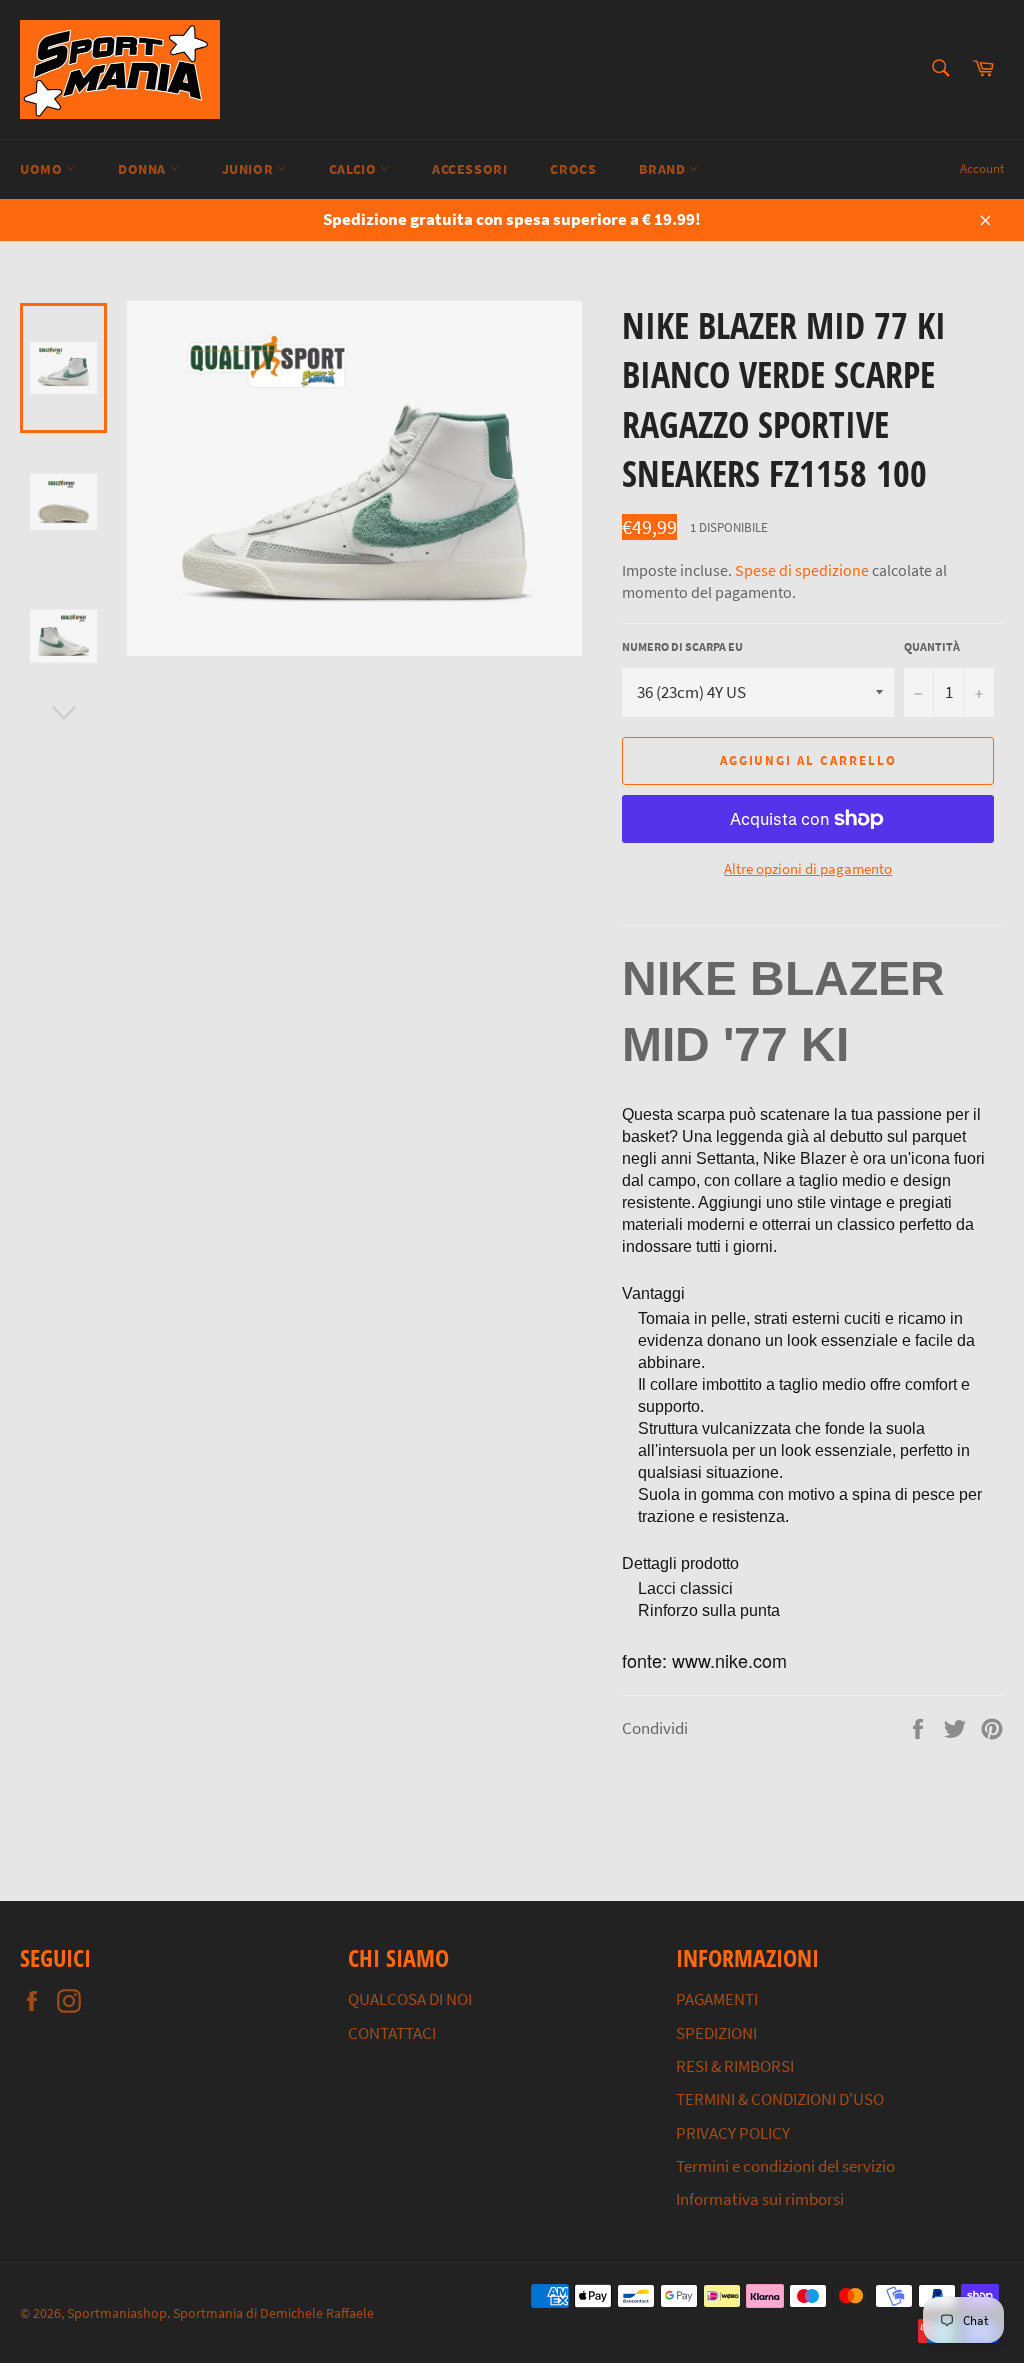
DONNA (144, 169)
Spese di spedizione (802, 570)
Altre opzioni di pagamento (808, 868)
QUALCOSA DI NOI (410, 1999)
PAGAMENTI (717, 1999)
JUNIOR (249, 169)
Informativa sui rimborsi (760, 2199)
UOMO (43, 169)
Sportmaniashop (117, 2313)
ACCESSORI (469, 169)
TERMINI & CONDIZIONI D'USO (780, 2099)
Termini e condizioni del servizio (785, 2166)
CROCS (573, 169)
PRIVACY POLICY (733, 2133)
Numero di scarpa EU (682, 646)
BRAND (664, 169)
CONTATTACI (392, 2033)
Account (982, 168)
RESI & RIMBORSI (735, 2066)
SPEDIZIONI (716, 2033)
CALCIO (354, 169)
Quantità (932, 646)
